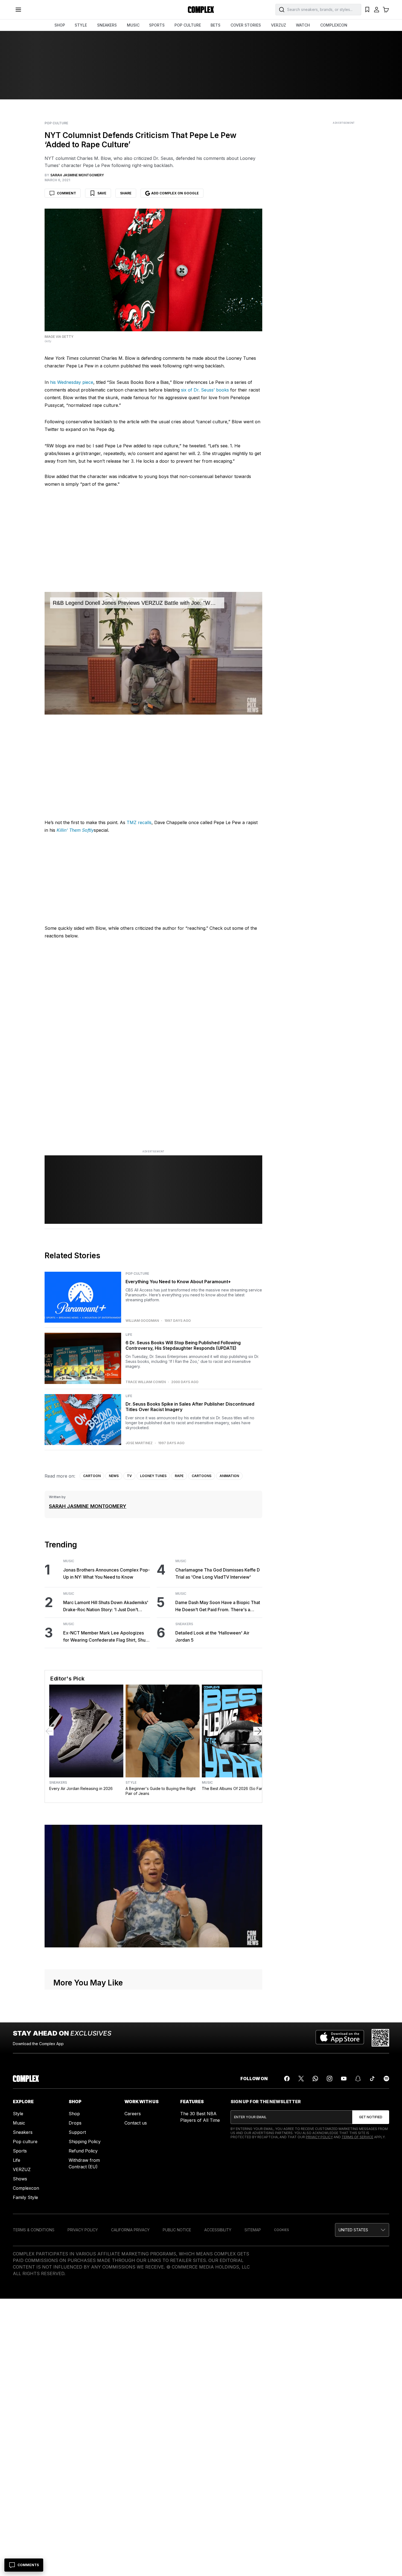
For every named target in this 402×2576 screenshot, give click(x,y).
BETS (215, 25)
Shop (74, 2114)
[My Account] (377, 10)
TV (129, 1476)
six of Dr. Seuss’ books (205, 390)
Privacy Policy (319, 2137)
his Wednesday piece (72, 382)
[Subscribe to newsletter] (371, 2117)
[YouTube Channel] (344, 2079)
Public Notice (177, 2230)
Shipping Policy (85, 2142)
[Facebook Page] (287, 2079)
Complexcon (26, 2188)
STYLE (81, 25)
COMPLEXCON (334, 25)
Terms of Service (357, 2137)
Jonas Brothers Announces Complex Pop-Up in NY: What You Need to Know (107, 1573)
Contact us (136, 2123)
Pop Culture (56, 123)
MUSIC (133, 25)
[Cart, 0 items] (386, 10)
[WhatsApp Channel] (315, 2079)
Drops (75, 2123)
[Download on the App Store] (340, 2038)
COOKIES (282, 2230)
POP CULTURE (188, 25)
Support (77, 2132)
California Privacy (130, 2230)
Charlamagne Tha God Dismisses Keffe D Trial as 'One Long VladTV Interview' (218, 1573)
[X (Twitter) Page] (301, 2079)
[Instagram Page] (330, 2079)
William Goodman (142, 1321)
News (114, 1476)
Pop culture (25, 2142)
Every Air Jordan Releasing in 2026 (81, 1788)
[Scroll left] (49, 1731)
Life (129, 1335)
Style (131, 1783)
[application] (153, 653)
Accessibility (218, 2230)
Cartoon (92, 1476)
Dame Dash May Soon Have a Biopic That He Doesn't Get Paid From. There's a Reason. (218, 1606)
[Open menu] (18, 10)
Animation (229, 1476)
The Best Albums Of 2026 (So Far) (233, 1788)
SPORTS (157, 25)
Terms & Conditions (34, 2230)
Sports (20, 2151)
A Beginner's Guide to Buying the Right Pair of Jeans (161, 1791)
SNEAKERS (107, 25)
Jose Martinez (139, 1443)
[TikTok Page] (372, 2079)
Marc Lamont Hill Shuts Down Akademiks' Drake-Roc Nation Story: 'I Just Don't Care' (106, 1606)
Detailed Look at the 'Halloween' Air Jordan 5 (212, 1636)
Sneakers (184, 1624)
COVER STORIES (246, 25)
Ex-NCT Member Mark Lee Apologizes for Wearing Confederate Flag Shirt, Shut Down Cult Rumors (105, 1637)
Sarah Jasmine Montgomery (88, 1506)
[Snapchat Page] (358, 2079)
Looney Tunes (153, 1476)
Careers (133, 2114)
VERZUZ (279, 25)
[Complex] (201, 10)
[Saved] (367, 10)
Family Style (25, 2197)
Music (69, 1561)
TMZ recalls (139, 822)
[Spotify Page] (386, 2079)
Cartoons (202, 1476)
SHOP (60, 25)
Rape (179, 1476)
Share (126, 193)
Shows (20, 2179)
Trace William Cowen (146, 1382)
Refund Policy (83, 2151)
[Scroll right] (258, 1731)
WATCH (303, 25)
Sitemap (253, 2230)
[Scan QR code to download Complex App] (380, 2038)
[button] (362, 2230)
